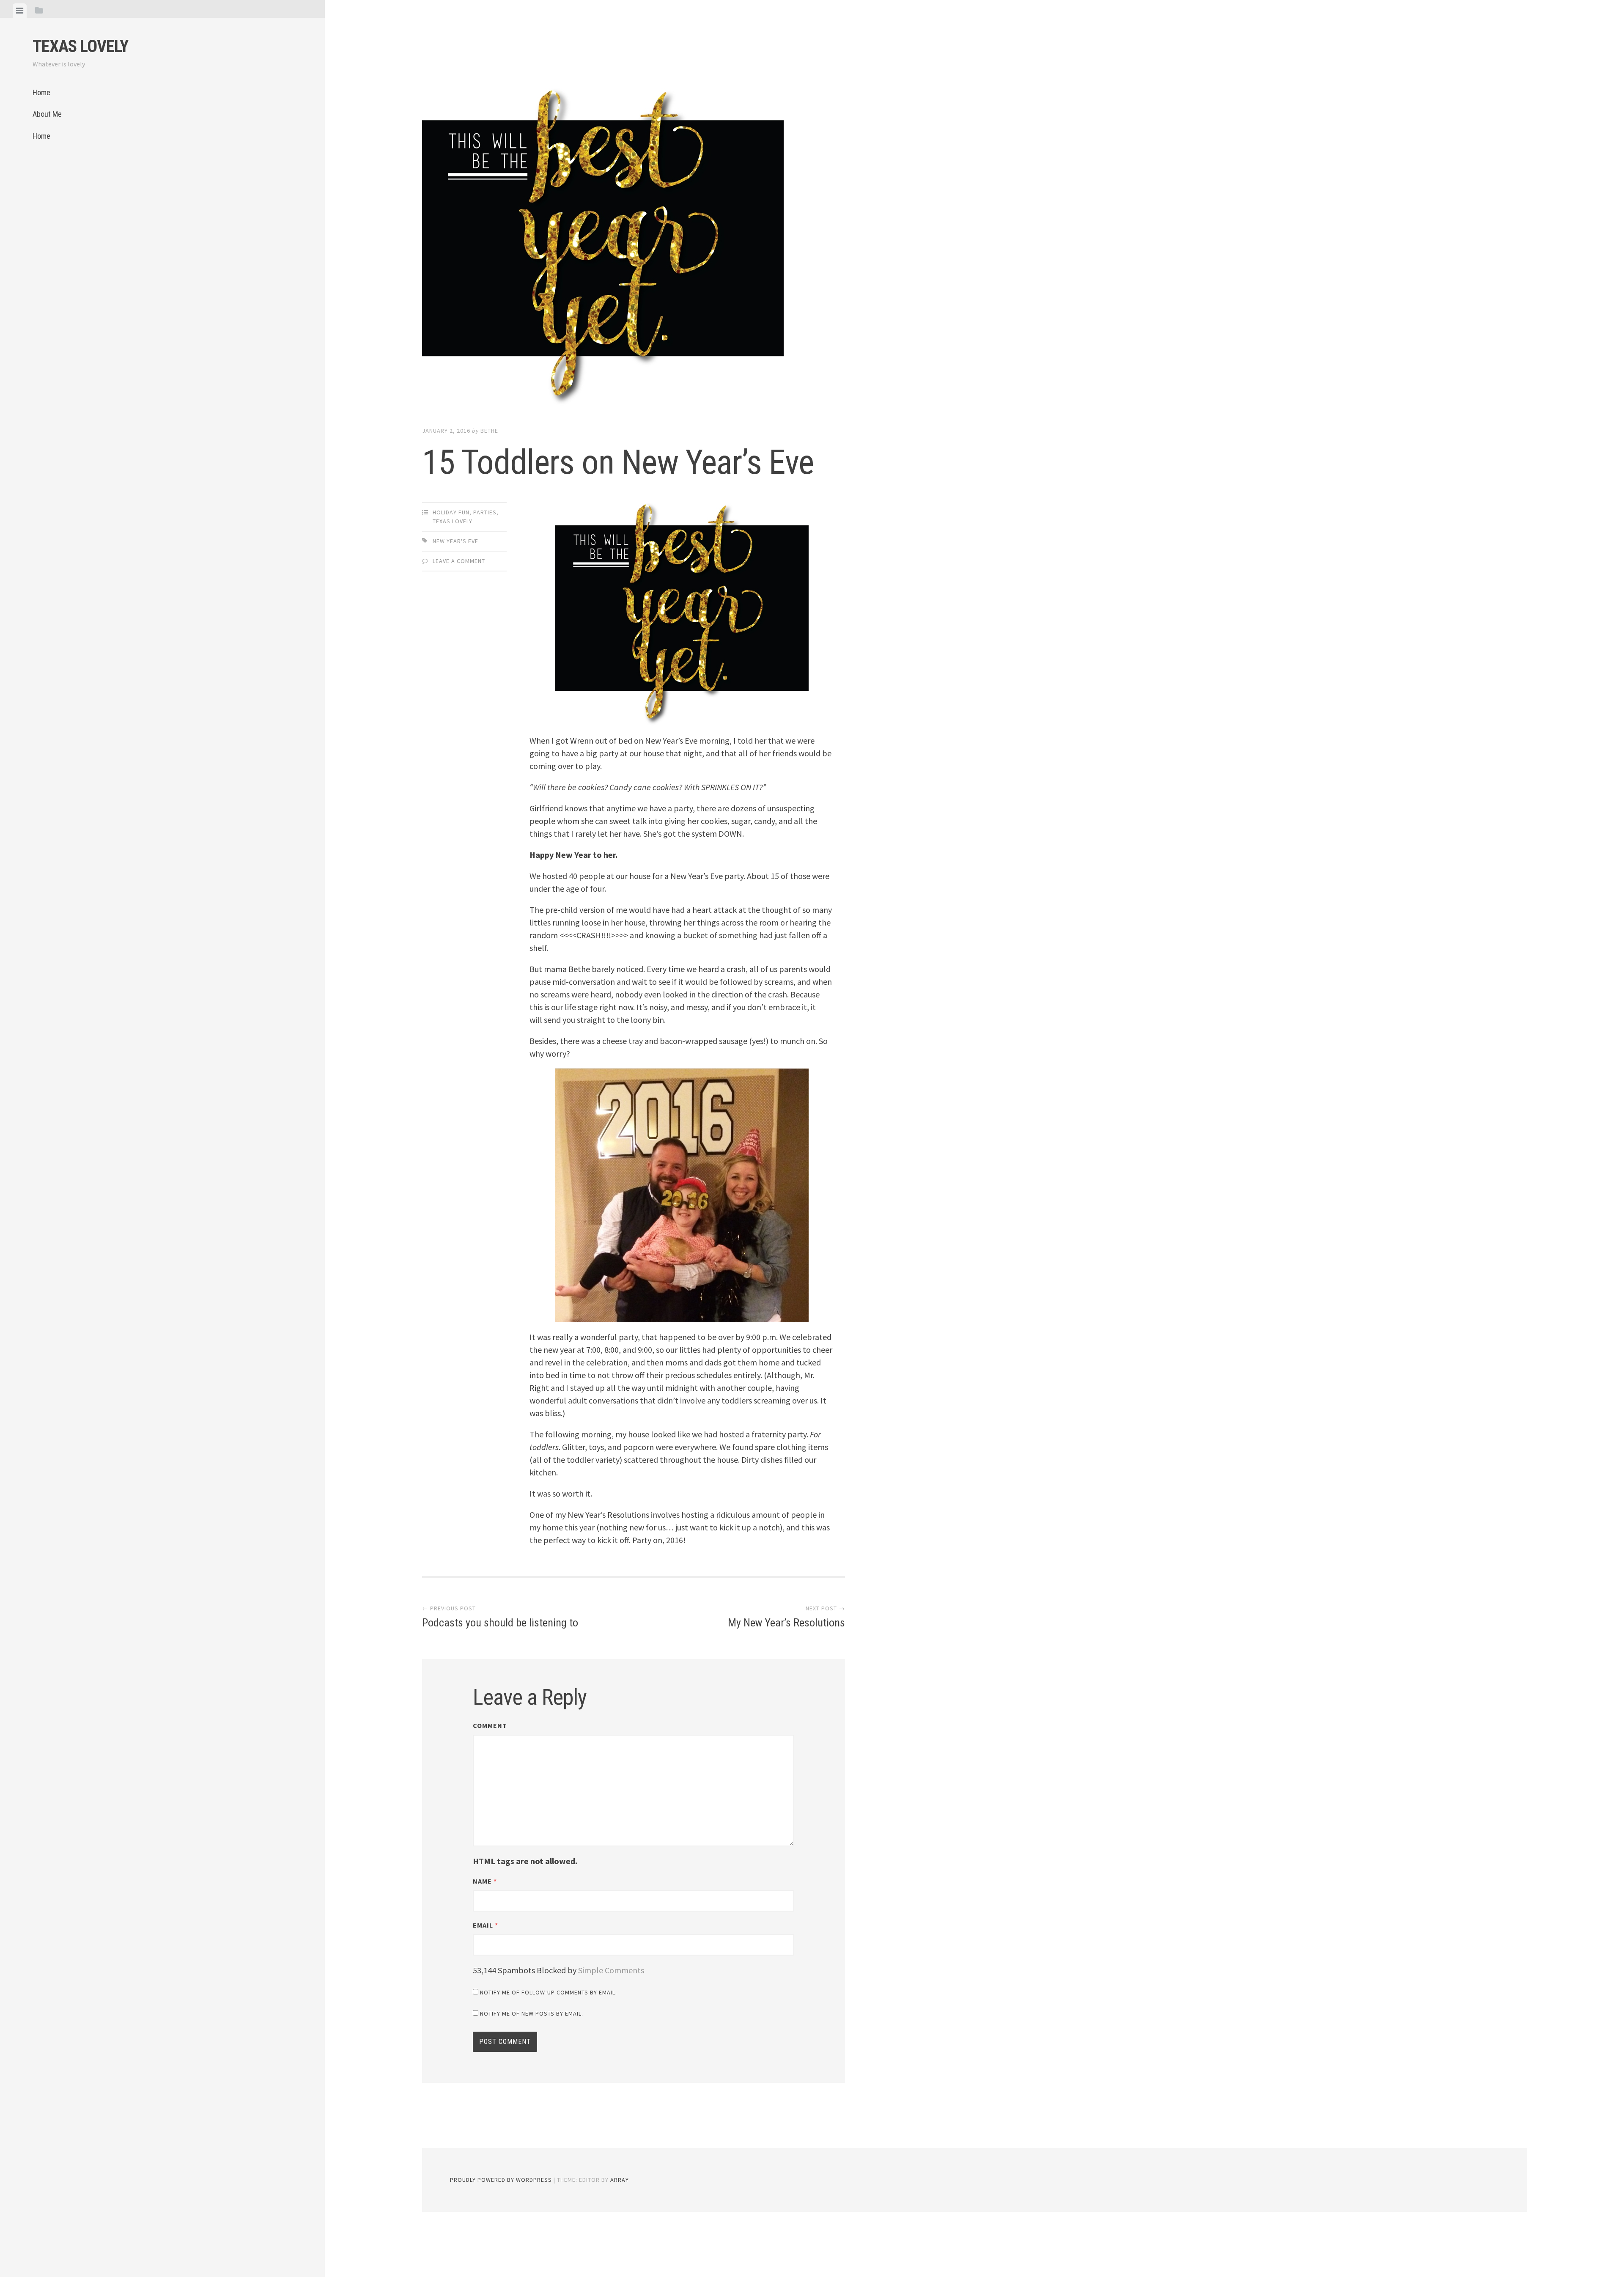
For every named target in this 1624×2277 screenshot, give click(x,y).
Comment (490, 1725)
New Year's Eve (455, 541)
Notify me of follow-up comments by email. (549, 1992)
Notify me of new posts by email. (532, 2013)
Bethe (489, 431)
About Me (47, 114)
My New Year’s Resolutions (786, 1617)
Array (620, 2180)
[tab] (20, 11)
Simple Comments (611, 1970)
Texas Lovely (80, 46)
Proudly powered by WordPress (501, 2180)
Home (41, 92)
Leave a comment (459, 561)
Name (485, 1881)
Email (486, 1925)
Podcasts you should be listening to (500, 1617)
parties (485, 512)
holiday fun (451, 512)
